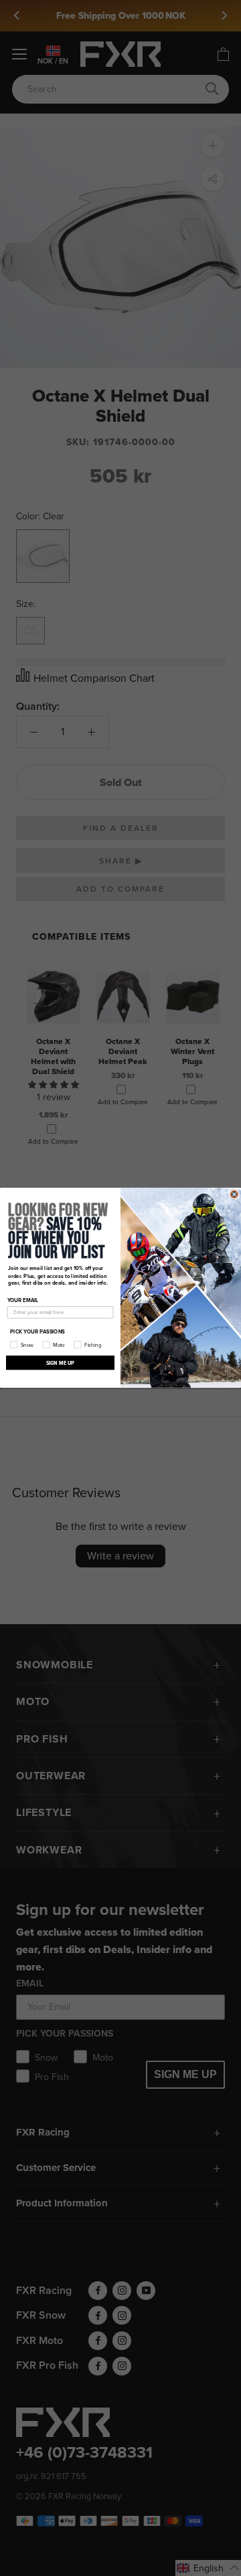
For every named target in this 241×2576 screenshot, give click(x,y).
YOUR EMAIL (23, 1301)
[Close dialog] (234, 1194)
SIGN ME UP (61, 1363)
